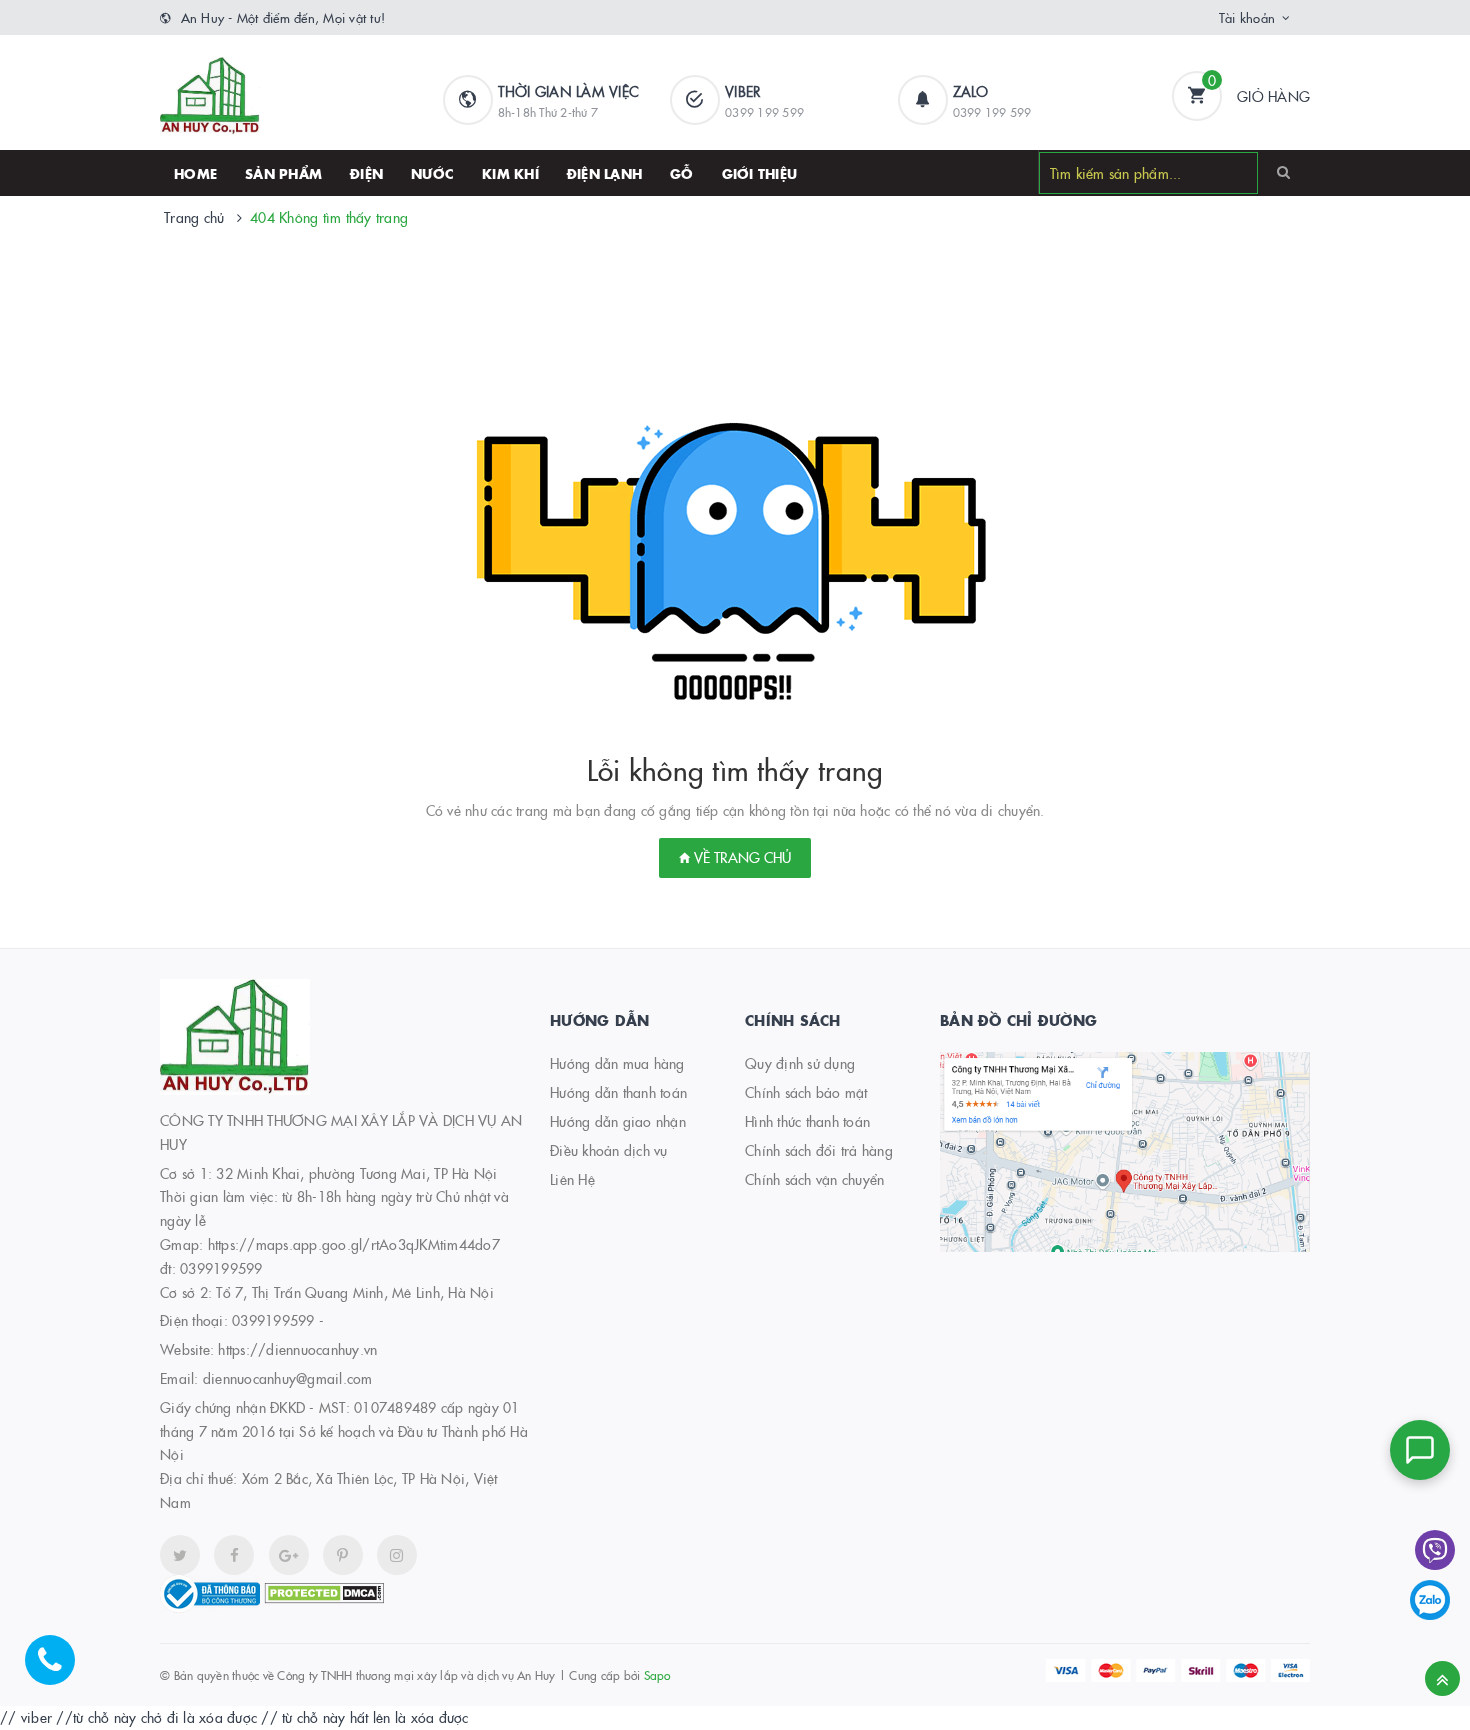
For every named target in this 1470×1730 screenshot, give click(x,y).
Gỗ (682, 173)
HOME (195, 173)
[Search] (1283, 172)
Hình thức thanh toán (807, 1121)
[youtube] (343, 1555)
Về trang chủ (740, 857)
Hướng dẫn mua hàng (617, 1063)
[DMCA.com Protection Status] (324, 1591)
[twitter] (180, 1555)
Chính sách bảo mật (806, 1092)
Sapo (657, 1674)
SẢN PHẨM (283, 173)
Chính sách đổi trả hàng (819, 1150)
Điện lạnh (604, 173)
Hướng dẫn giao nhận (618, 1121)
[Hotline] (60, 1670)
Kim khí (510, 173)
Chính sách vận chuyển (814, 1179)
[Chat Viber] (1435, 1550)
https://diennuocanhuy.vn (297, 1349)
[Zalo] (1430, 1600)
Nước (432, 173)
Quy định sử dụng (800, 1063)
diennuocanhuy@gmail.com (288, 1378)
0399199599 (273, 1320)
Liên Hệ (572, 1179)
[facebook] (234, 1555)
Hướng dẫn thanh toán (618, 1092)
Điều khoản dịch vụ (609, 1150)
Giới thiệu (760, 173)
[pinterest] (397, 1555)
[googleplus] (289, 1555)
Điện (366, 173)
